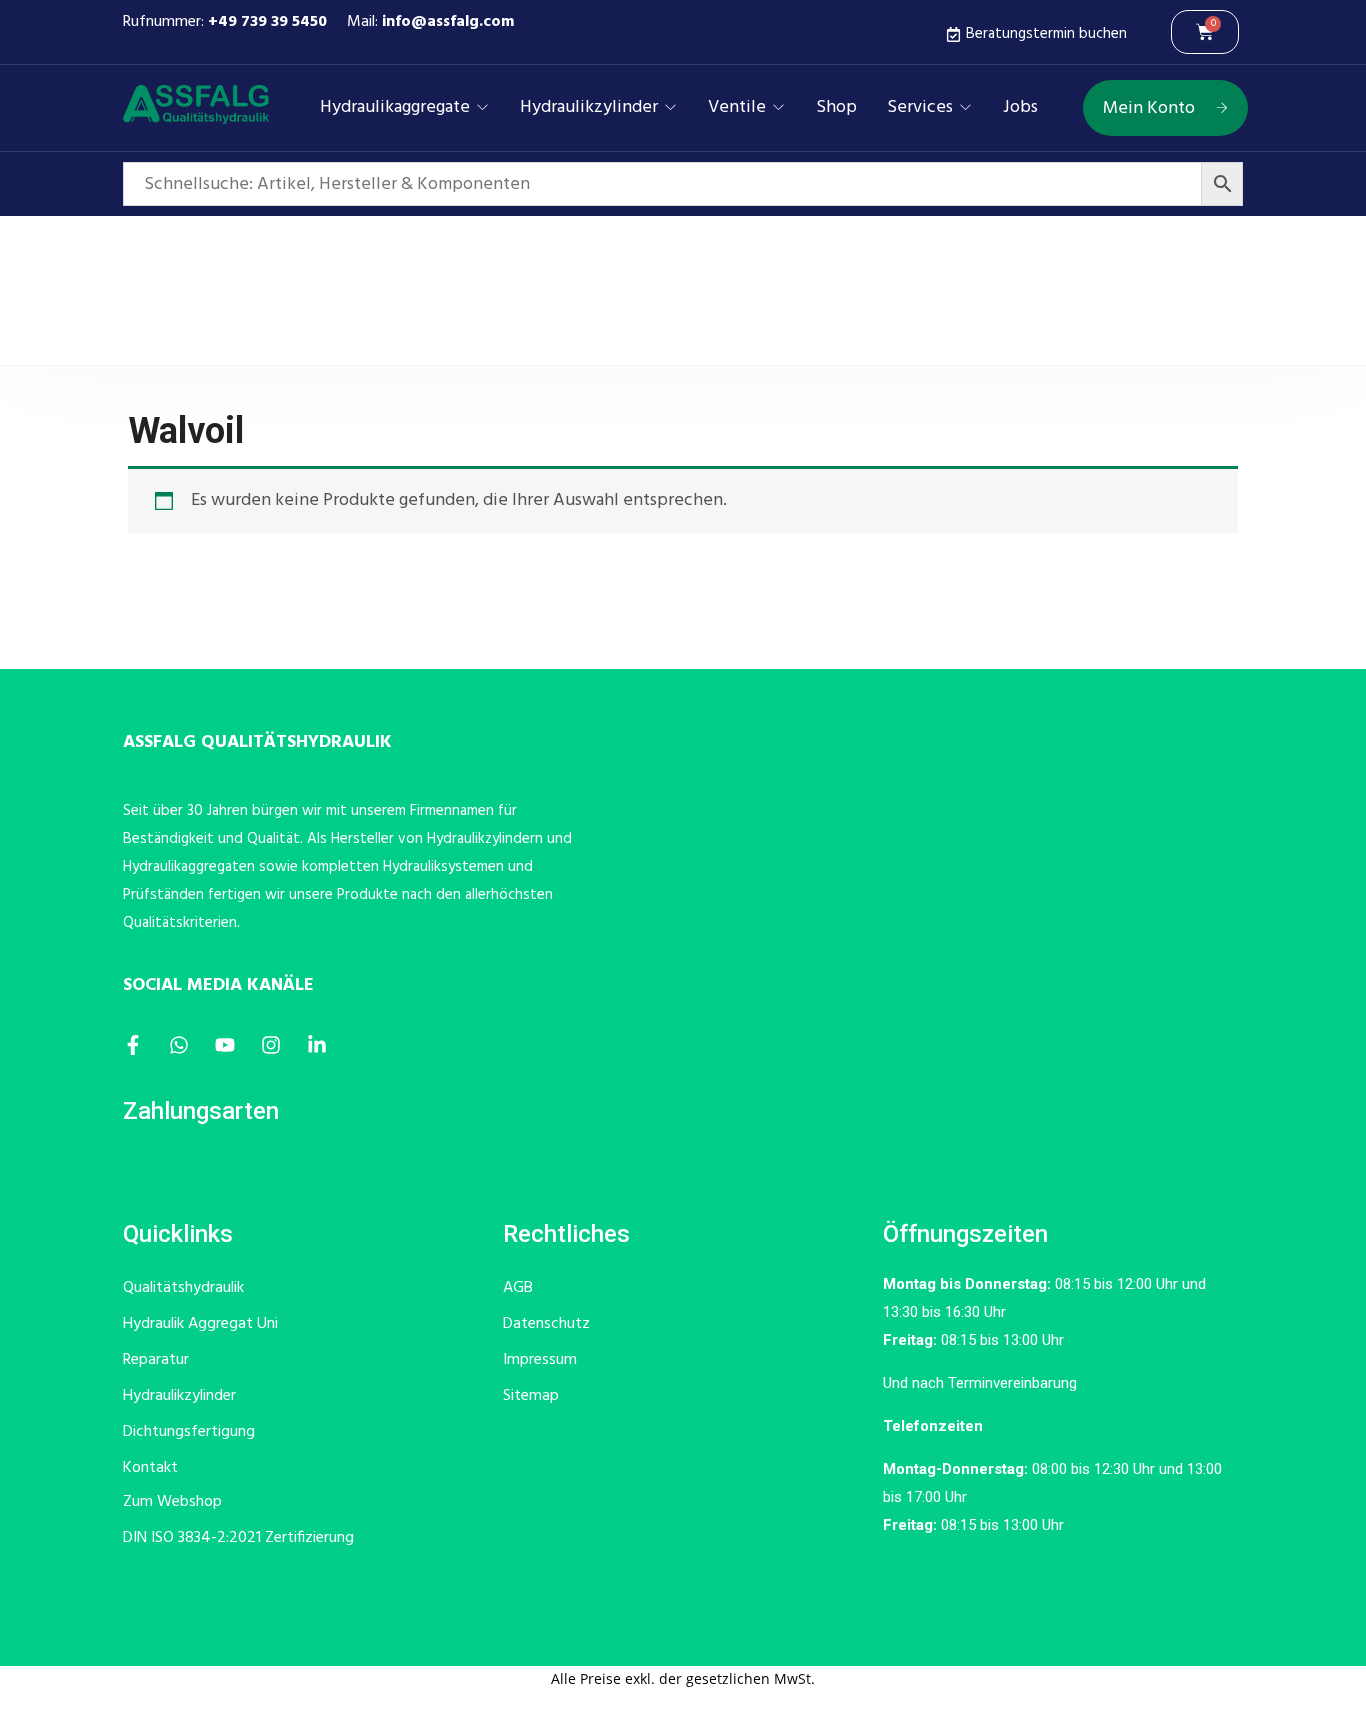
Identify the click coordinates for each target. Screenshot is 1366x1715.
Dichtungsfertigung (189, 1432)
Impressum (540, 1360)
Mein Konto (1149, 108)
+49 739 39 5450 (267, 22)
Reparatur (156, 1360)
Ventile (737, 108)
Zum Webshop (172, 1502)
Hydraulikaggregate (395, 108)
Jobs (1020, 108)
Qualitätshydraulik (183, 1288)
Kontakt (150, 1468)
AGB (518, 1288)
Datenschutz (546, 1324)
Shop (836, 108)
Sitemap (531, 1396)
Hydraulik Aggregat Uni (200, 1324)
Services (920, 108)
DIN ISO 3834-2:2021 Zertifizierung (238, 1538)
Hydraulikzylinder (589, 108)
